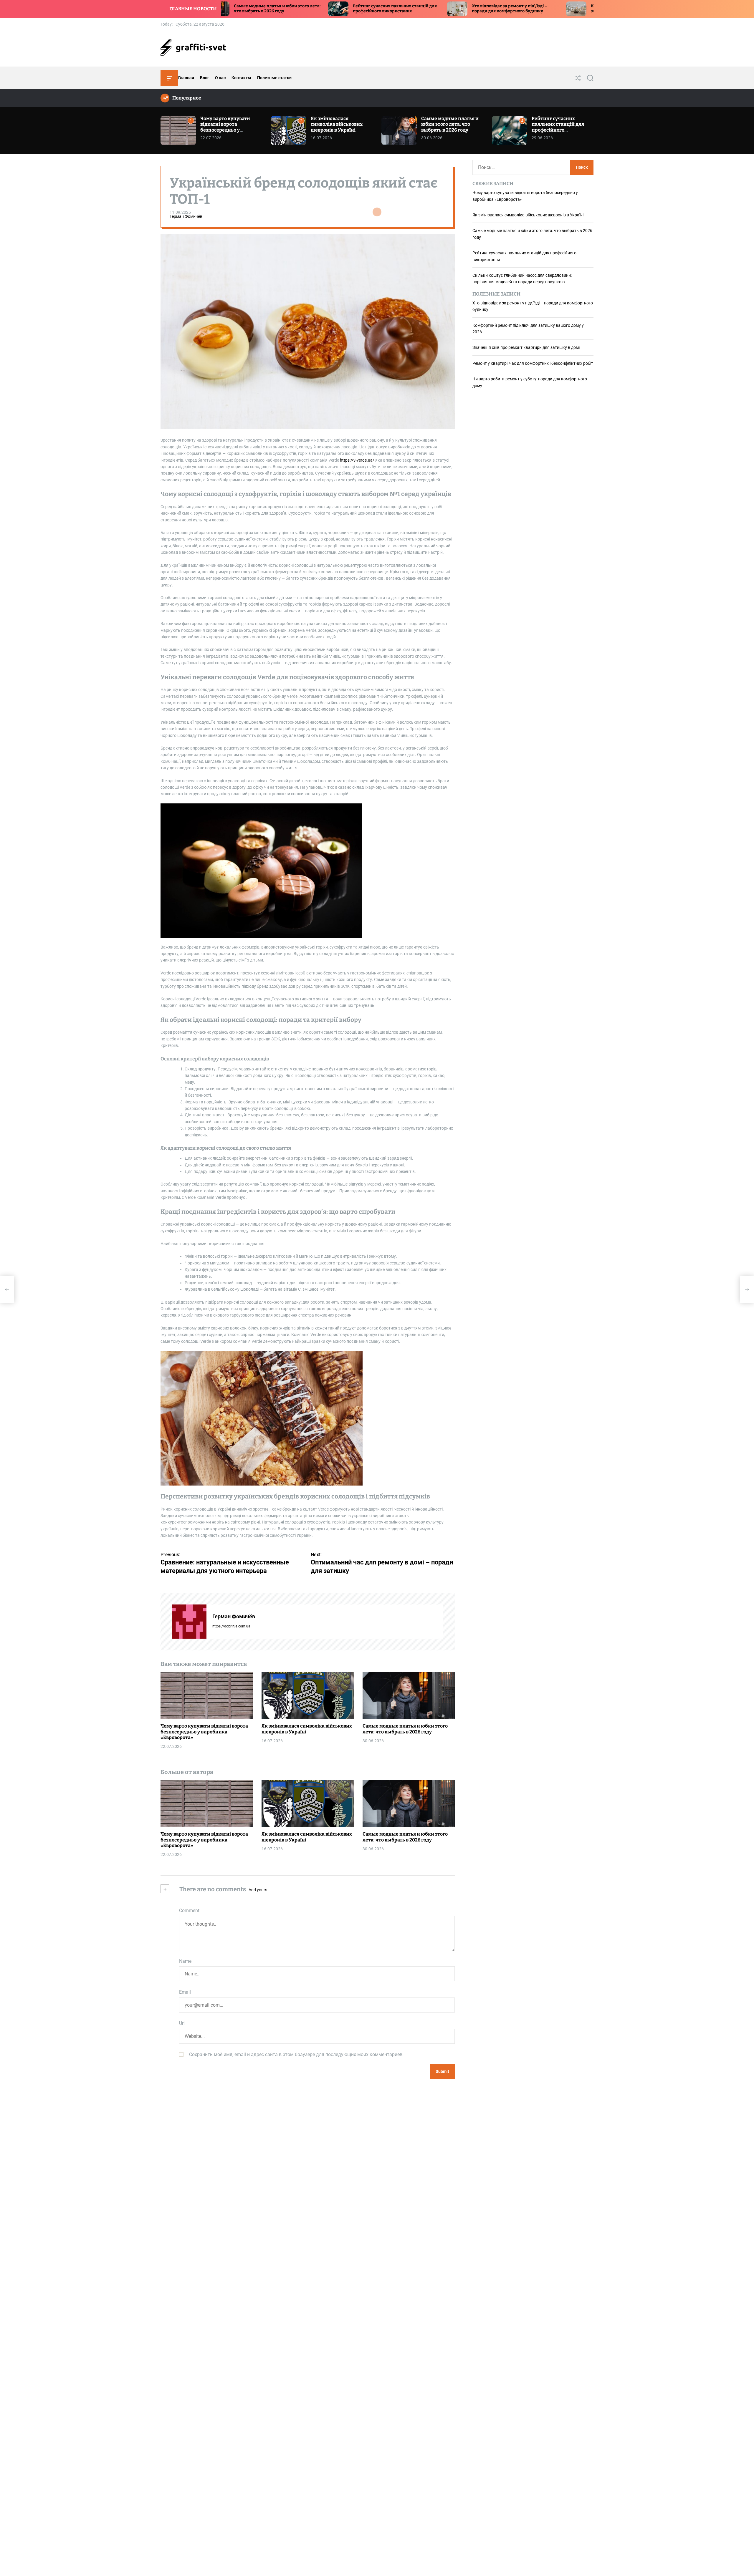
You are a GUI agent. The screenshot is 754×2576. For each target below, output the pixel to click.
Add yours (258, 1890)
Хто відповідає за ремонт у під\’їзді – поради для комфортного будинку (358, 9)
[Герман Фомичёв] (189, 1622)
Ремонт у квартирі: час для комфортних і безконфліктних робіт (533, 363)
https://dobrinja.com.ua (231, 1626)
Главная (186, 78)
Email (185, 1992)
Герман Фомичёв (186, 217)
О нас (220, 78)
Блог (205, 78)
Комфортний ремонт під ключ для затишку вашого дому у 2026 (475, 9)
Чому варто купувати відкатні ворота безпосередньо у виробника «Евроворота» (230, 127)
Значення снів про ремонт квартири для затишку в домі (526, 348)
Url (182, 2023)
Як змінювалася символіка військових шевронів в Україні (337, 124)
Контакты (241, 78)
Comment (189, 1911)
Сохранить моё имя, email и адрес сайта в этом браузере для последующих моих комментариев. (296, 2054)
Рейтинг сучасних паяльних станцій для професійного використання (243, 9)
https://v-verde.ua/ (357, 460)
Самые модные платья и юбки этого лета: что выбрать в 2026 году (450, 124)
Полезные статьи (274, 78)
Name (185, 1961)
